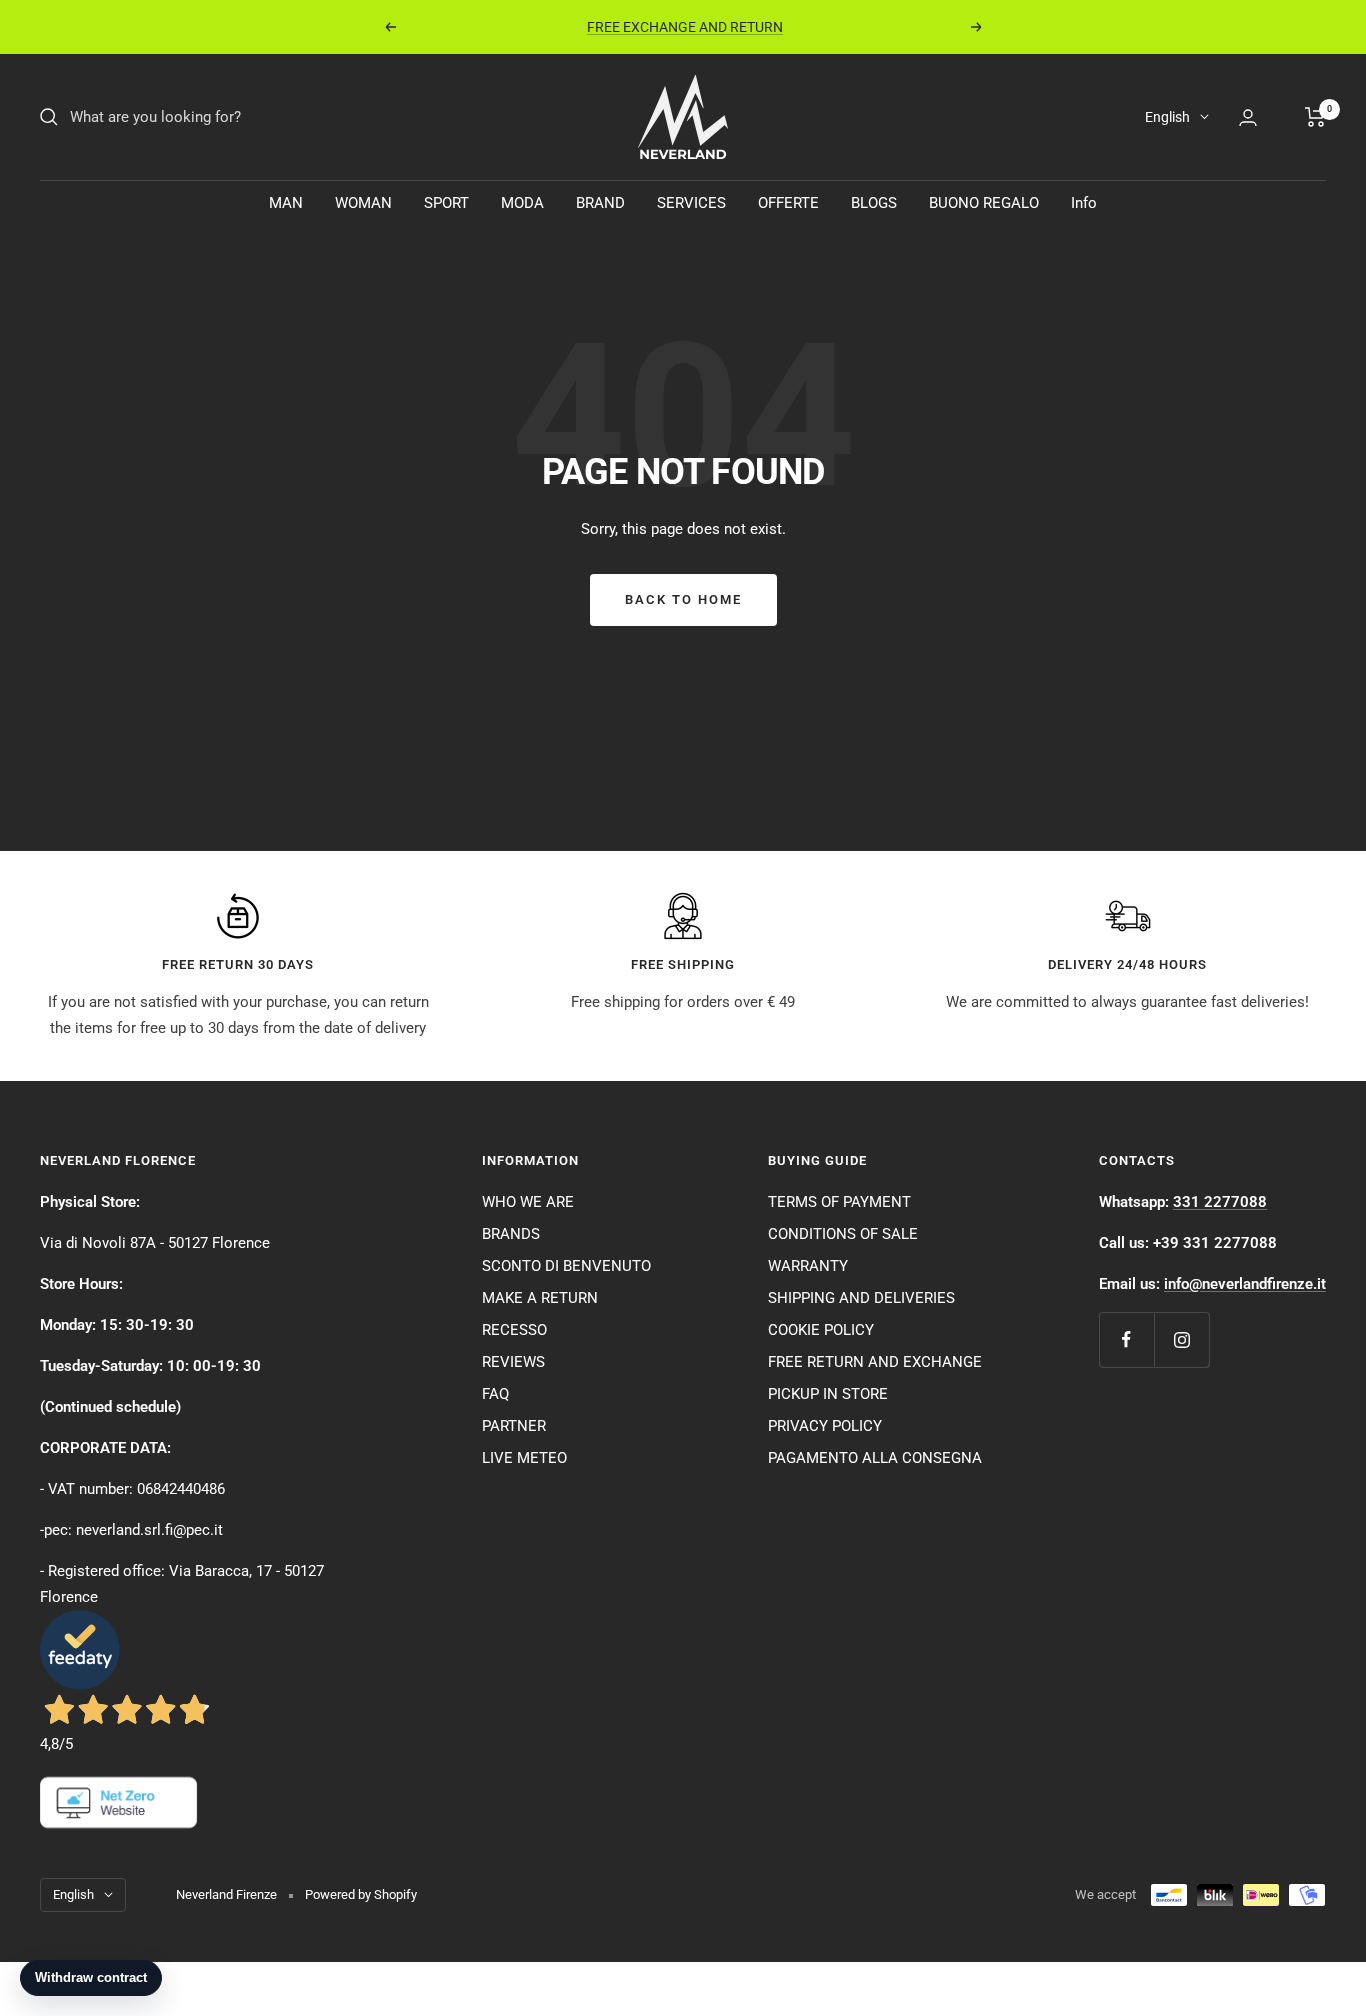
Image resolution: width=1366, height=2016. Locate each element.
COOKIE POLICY (821, 1330)
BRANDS (511, 1234)
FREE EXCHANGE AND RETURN (685, 24)
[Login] (1248, 117)
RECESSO (514, 1330)
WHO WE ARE (528, 1202)
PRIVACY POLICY (825, 1426)
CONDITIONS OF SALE (843, 1234)
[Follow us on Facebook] (1126, 1339)
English (1167, 117)
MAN (286, 203)
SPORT (446, 203)
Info (1084, 203)
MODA (522, 203)
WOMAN (363, 203)
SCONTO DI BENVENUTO (566, 1266)
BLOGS (874, 203)
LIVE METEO (524, 1458)
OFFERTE (788, 203)
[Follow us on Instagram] (1181, 1339)
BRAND (600, 203)
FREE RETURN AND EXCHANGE (875, 1362)
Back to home (683, 599)
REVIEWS (513, 1362)
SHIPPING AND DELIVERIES (861, 1298)
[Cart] (1315, 117)
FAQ (495, 1394)
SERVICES (691, 203)
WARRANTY (808, 1266)
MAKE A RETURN (540, 1298)
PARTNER (514, 1426)
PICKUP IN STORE (828, 1394)
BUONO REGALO (984, 203)
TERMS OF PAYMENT (839, 1202)
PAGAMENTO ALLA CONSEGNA (875, 1458)
